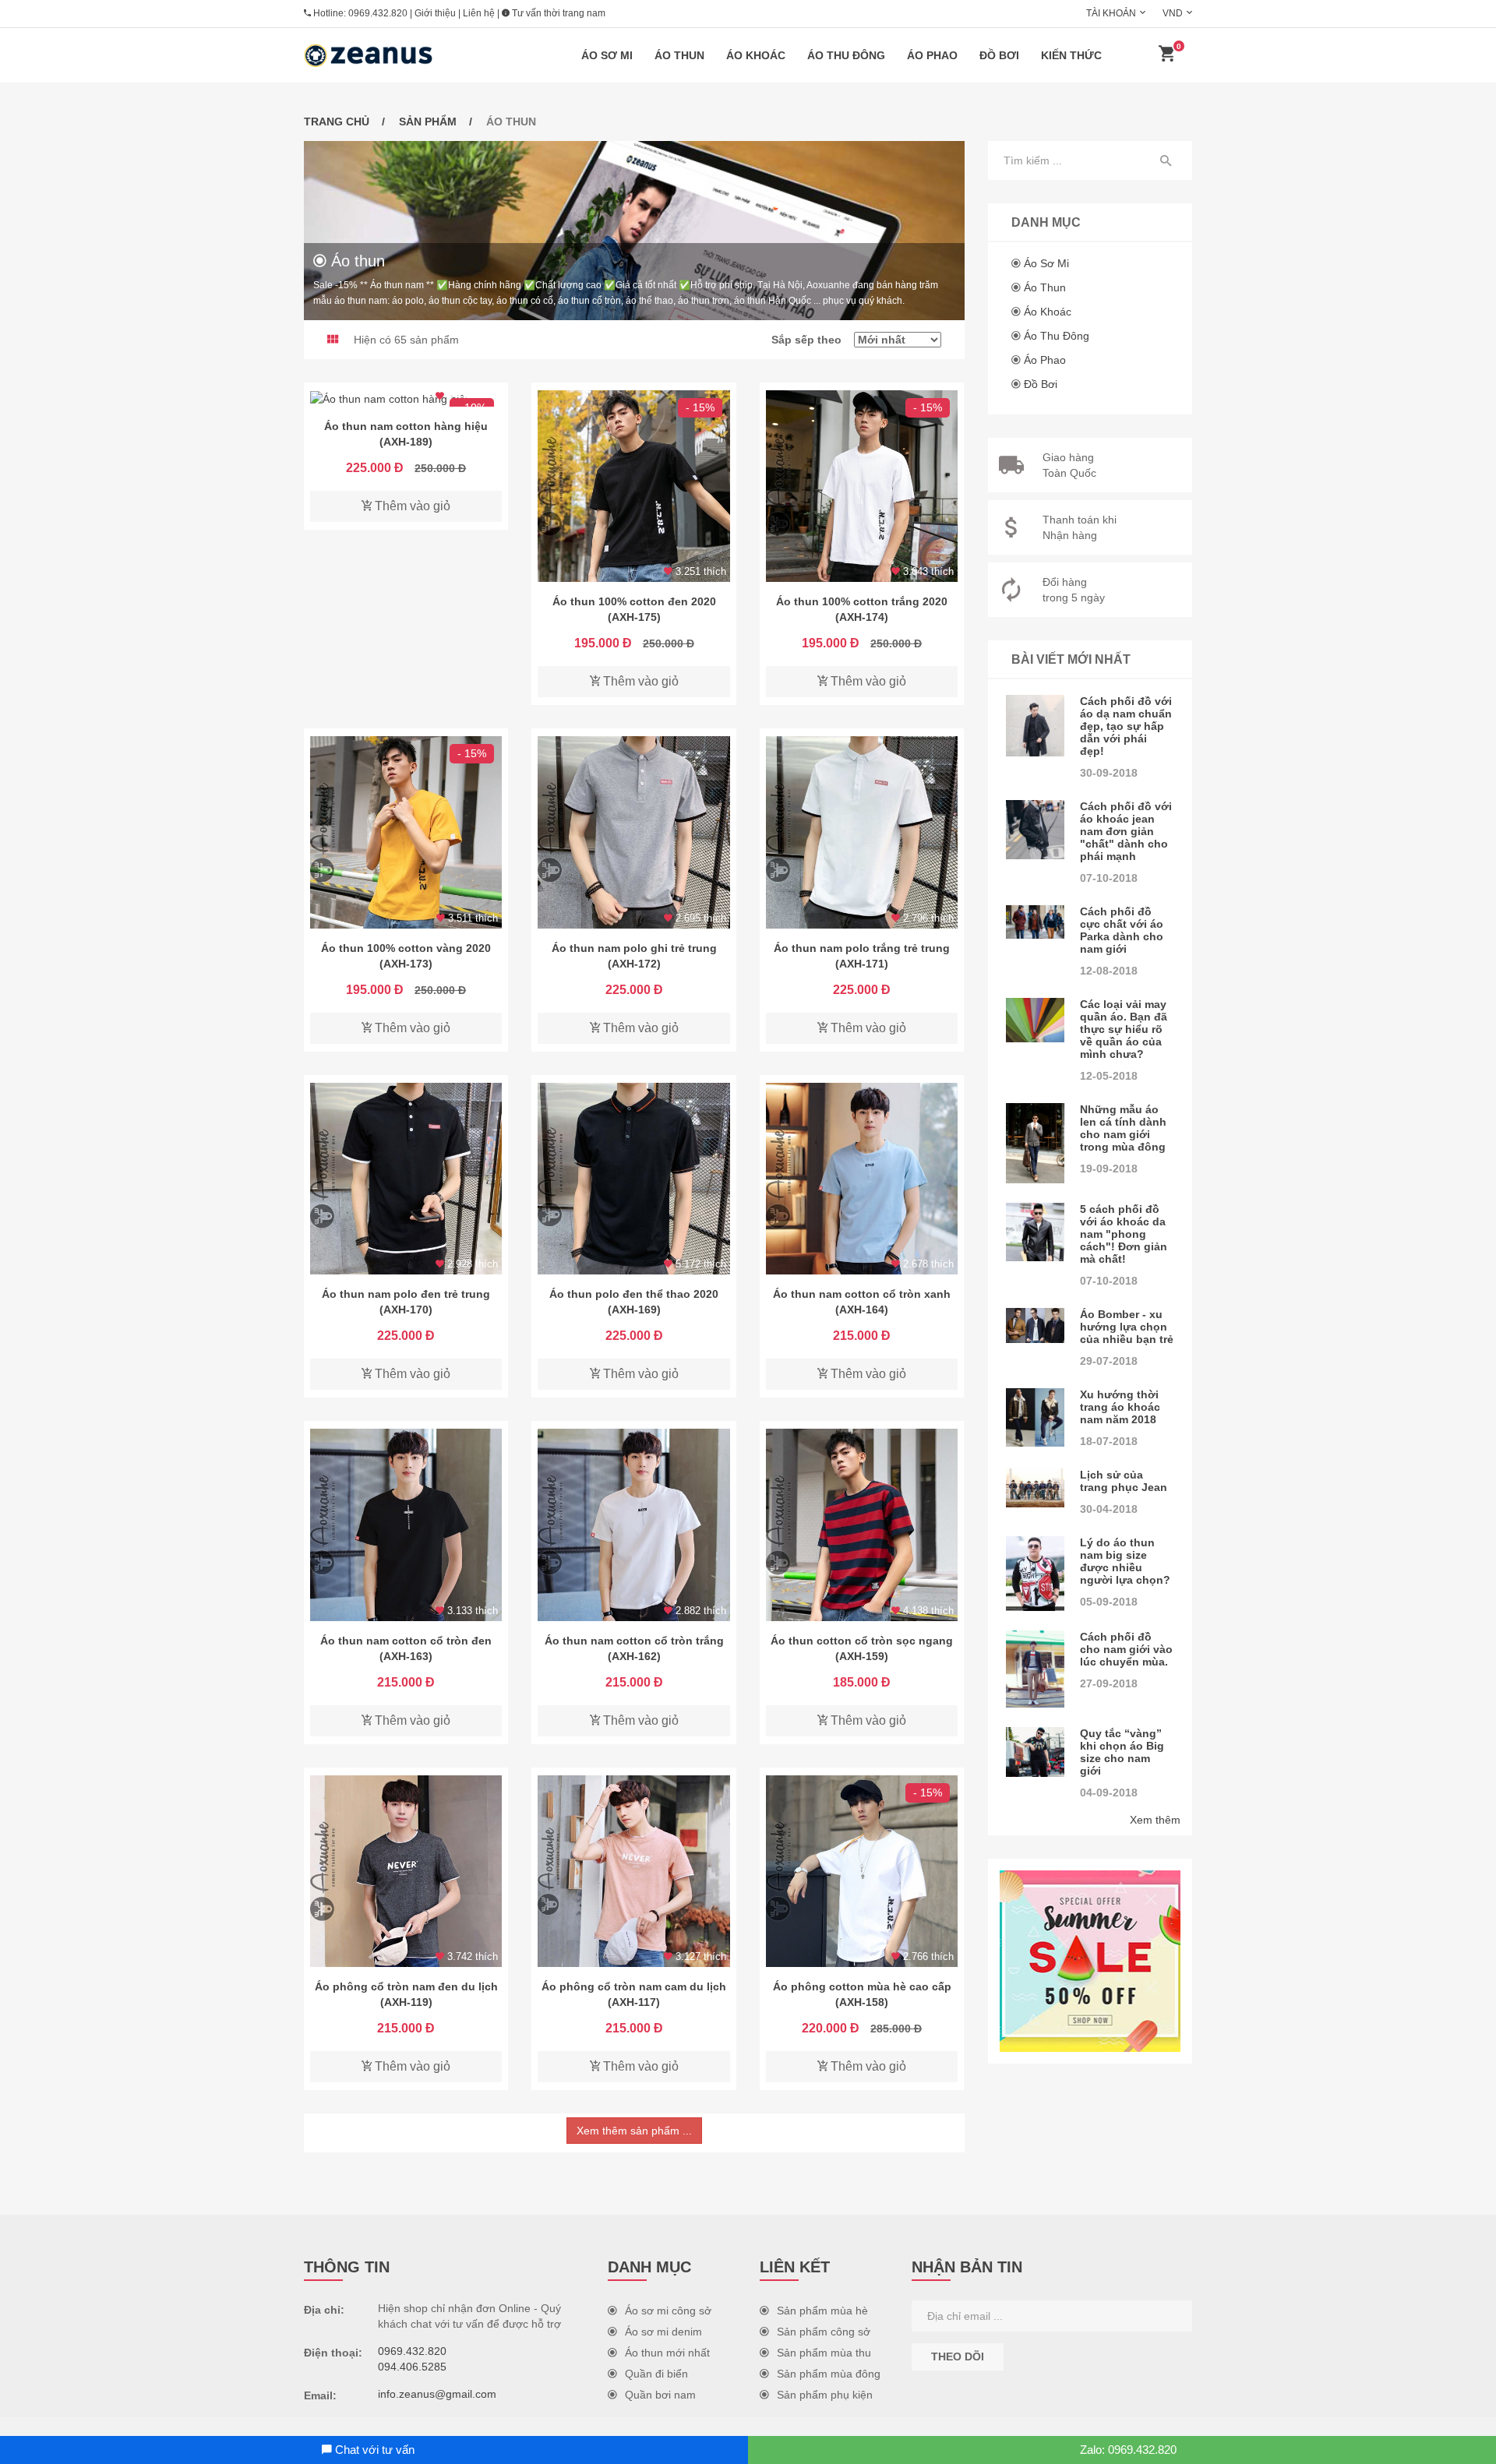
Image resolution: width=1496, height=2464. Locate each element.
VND (1173, 13)
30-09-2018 (1109, 773)
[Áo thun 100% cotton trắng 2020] (862, 486)
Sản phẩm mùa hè (822, 2311)
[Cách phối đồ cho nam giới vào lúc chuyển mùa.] (1036, 1669)
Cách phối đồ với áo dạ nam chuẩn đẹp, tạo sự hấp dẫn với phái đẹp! (1126, 726)
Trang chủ (337, 122)
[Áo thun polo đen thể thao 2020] (633, 1179)
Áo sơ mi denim (663, 2332)
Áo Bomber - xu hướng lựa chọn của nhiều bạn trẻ (1127, 1327)
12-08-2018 (1109, 971)
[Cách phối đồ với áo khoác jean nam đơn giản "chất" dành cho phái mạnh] (1036, 830)
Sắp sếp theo (813, 340)
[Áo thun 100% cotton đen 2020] (633, 486)
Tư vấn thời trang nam (557, 13)
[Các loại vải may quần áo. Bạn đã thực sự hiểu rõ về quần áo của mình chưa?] (1036, 1020)
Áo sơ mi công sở (668, 2311)
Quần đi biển (656, 2374)
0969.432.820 (378, 13)
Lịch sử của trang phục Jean (1124, 1481)
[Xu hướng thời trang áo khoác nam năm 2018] (1036, 1418)
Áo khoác (756, 55)
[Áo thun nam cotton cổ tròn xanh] (862, 1179)
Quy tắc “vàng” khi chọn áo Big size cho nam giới (1122, 1752)
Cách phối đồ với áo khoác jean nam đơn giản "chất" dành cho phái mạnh (1126, 831)
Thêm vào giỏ (411, 506)
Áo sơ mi (607, 55)
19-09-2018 (1109, 1169)
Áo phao (932, 55)
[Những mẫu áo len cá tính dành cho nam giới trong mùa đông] (1036, 1143)
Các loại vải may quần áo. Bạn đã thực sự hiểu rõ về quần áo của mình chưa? (1124, 1029)
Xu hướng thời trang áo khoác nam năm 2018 (1120, 1407)
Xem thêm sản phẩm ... (634, 2131)
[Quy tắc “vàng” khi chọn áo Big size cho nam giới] (1036, 1752)
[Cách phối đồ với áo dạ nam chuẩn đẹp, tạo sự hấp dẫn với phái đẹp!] (1036, 726)
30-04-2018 (1109, 1509)
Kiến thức (1071, 55)
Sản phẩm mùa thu (824, 2353)
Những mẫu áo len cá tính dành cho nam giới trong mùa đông (1123, 1128)
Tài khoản (1111, 13)
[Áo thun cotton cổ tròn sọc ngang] (862, 1525)
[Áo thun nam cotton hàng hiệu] (406, 398)
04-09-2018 (1109, 1792)
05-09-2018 (1109, 1602)
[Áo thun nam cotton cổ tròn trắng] (633, 1525)
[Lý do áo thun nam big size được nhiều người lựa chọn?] (1036, 1574)
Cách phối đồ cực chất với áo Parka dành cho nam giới (1122, 930)
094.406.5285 (412, 2367)
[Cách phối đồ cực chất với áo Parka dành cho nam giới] (1036, 922)
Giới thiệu (435, 13)
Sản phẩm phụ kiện (825, 2395)
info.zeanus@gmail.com (437, 2394)
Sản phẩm (428, 122)
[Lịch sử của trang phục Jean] (1036, 1488)
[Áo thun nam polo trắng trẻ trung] (862, 832)
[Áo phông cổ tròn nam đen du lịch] (406, 1871)
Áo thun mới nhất (667, 2353)
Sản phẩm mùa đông (829, 2374)
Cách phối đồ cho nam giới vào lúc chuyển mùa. (1126, 1649)
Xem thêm (1155, 1820)
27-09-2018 (1109, 1683)
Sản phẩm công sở (824, 2332)
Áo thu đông (846, 55)
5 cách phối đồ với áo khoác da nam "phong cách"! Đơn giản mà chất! (1124, 1234)
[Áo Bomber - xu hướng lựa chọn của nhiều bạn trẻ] (1036, 1325)
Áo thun (679, 55)
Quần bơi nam (660, 2395)
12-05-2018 (1109, 1076)
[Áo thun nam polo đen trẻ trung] (406, 1179)
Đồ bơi (999, 55)
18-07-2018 (1109, 1441)
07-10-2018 (1109, 878)
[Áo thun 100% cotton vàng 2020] (406, 832)
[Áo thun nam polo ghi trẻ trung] (633, 832)
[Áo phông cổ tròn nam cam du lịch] (633, 1871)
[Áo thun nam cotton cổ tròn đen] (406, 1525)
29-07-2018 (1109, 1361)
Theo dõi (958, 2356)
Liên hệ (479, 13)
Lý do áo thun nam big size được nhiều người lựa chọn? (1125, 1561)
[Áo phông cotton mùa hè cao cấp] (862, 1871)
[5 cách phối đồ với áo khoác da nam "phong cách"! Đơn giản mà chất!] (1036, 1232)
